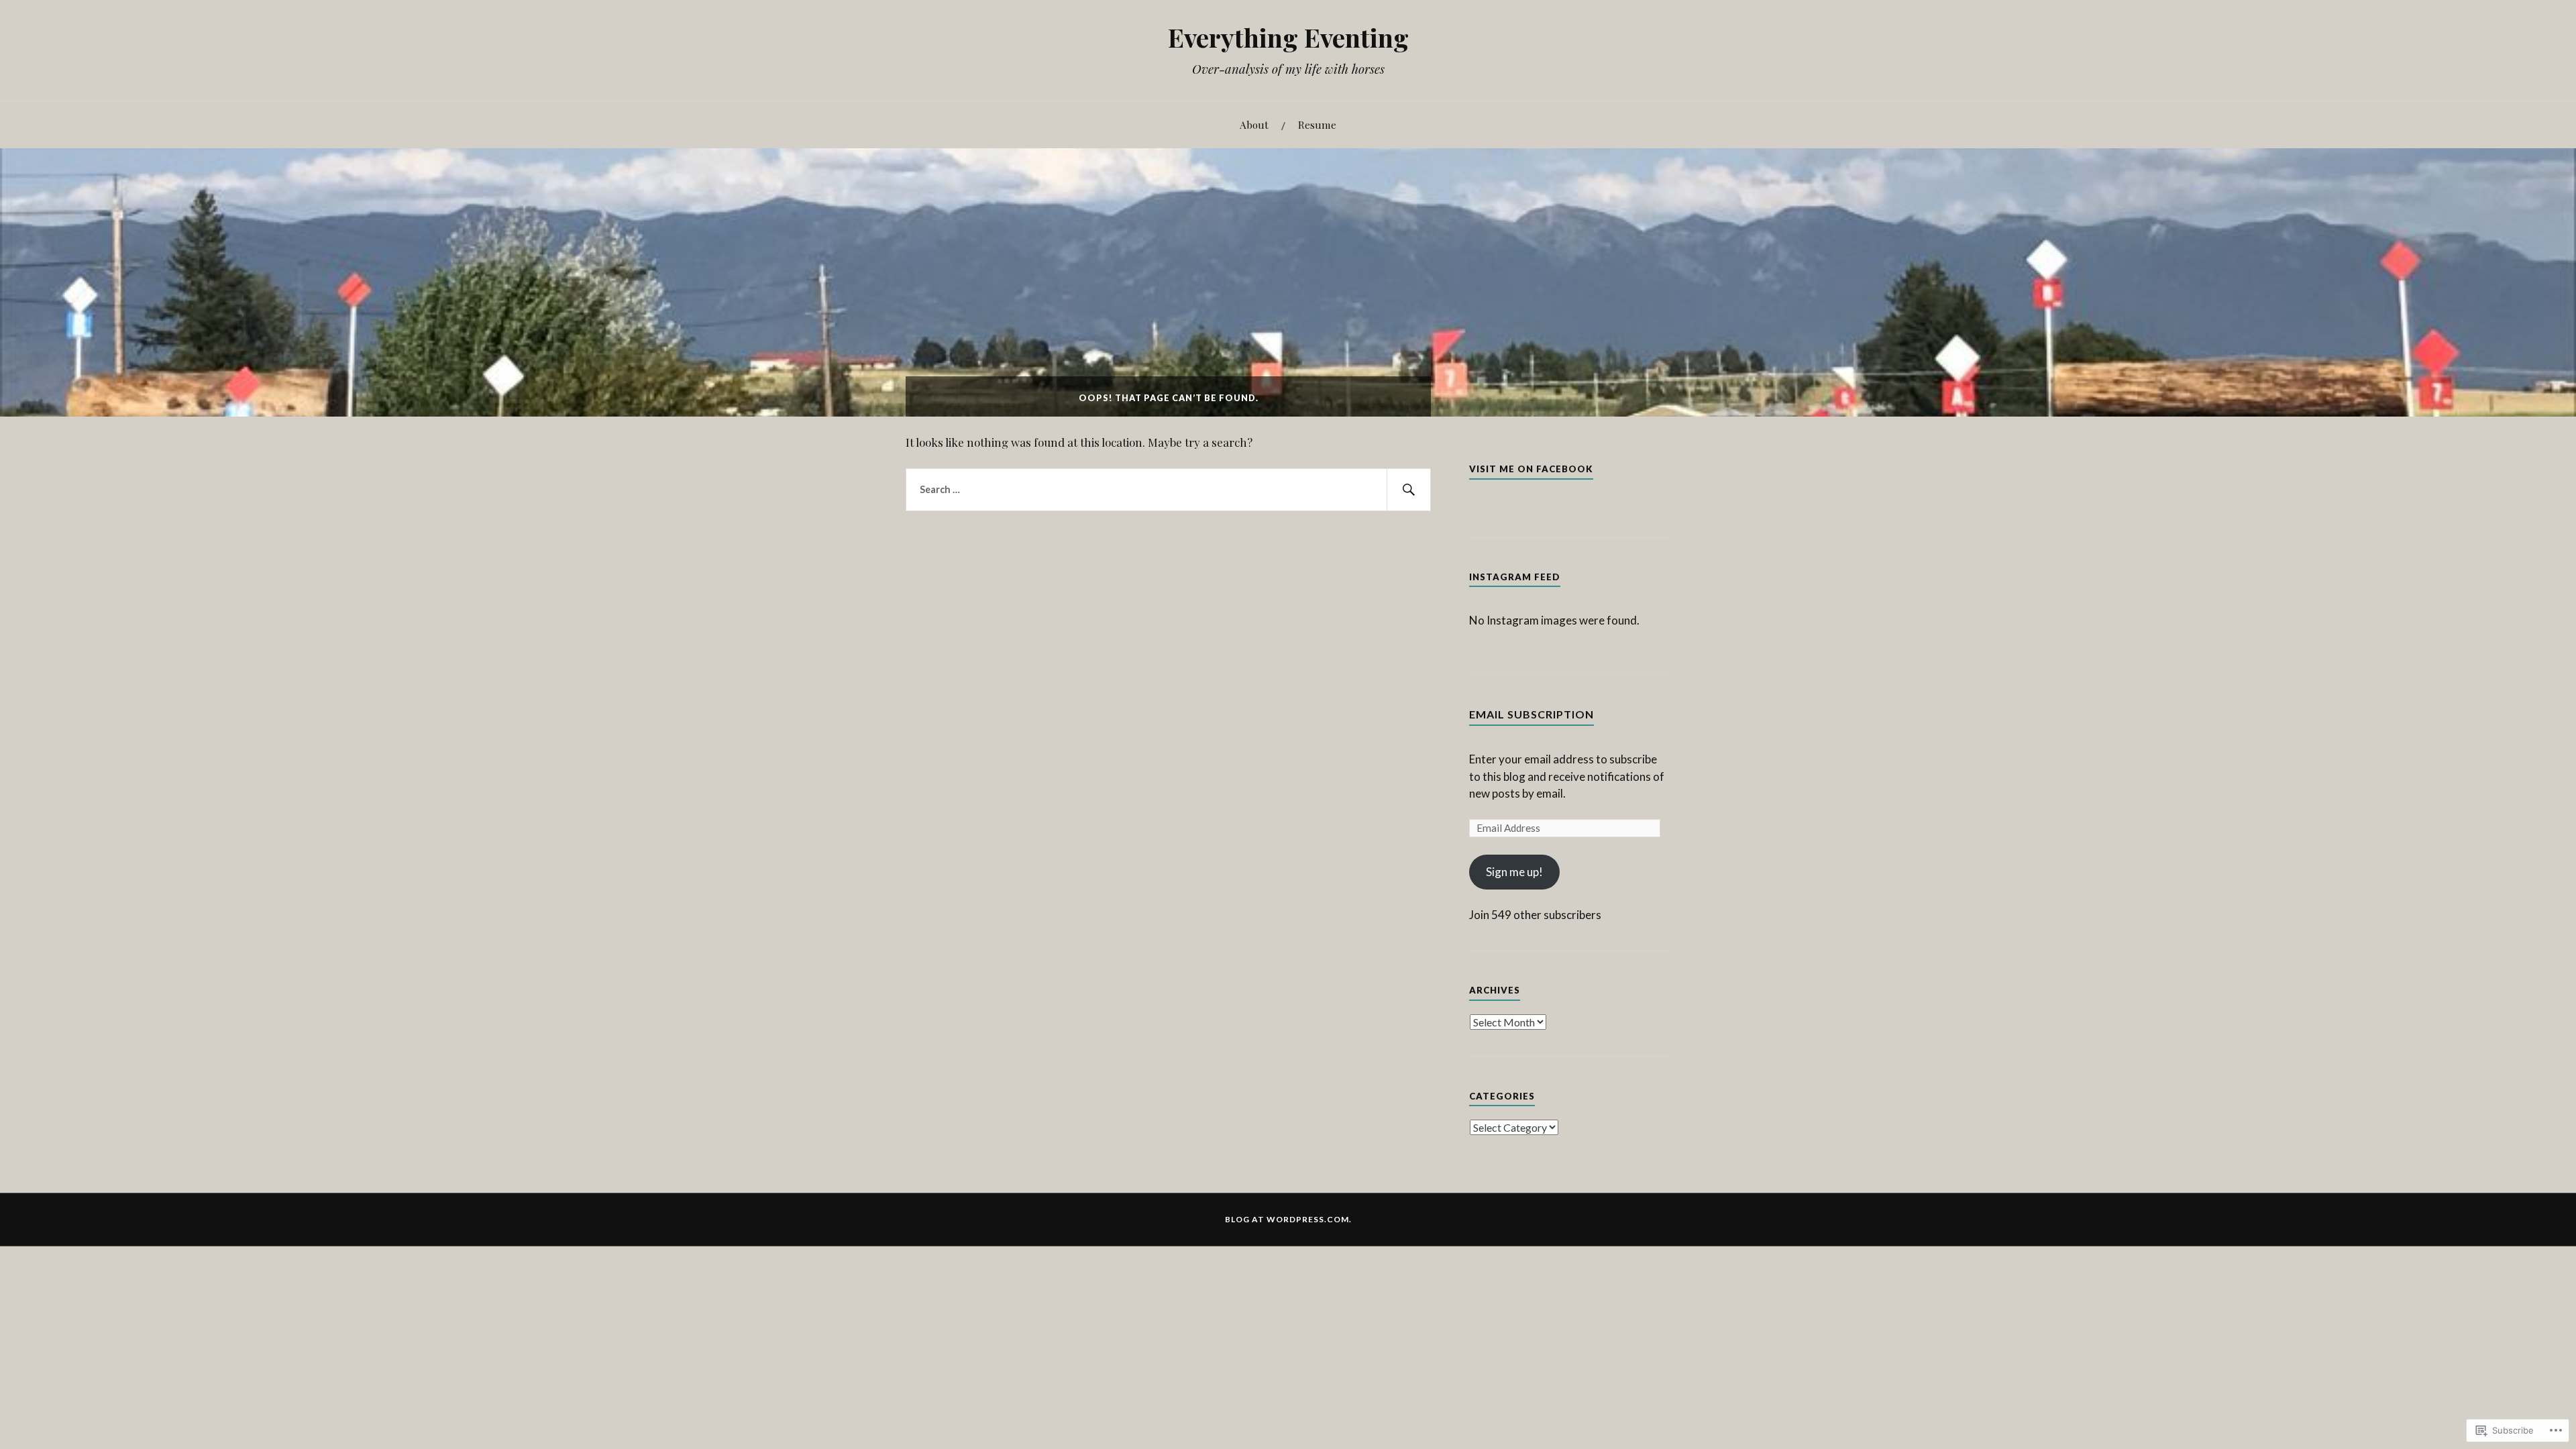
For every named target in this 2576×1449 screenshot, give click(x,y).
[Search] (1409, 490)
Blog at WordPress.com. (1288, 1219)
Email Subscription (1532, 714)
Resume (1317, 124)
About (1254, 124)
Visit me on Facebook (1531, 469)
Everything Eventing (1288, 37)
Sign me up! (1514, 872)
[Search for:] (1168, 490)
